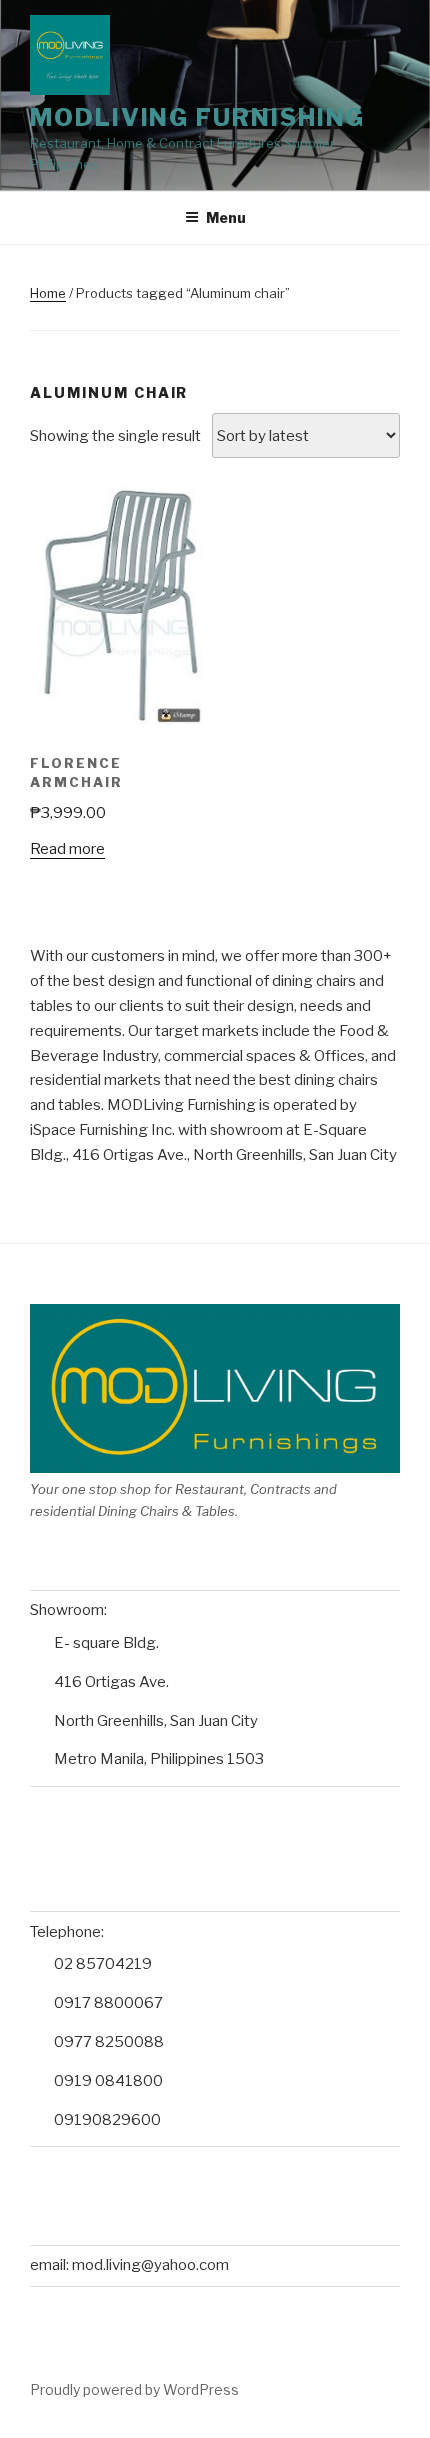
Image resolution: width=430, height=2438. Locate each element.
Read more (67, 849)
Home (48, 293)
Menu (226, 217)
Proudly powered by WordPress (134, 2389)
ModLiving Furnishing (197, 117)
